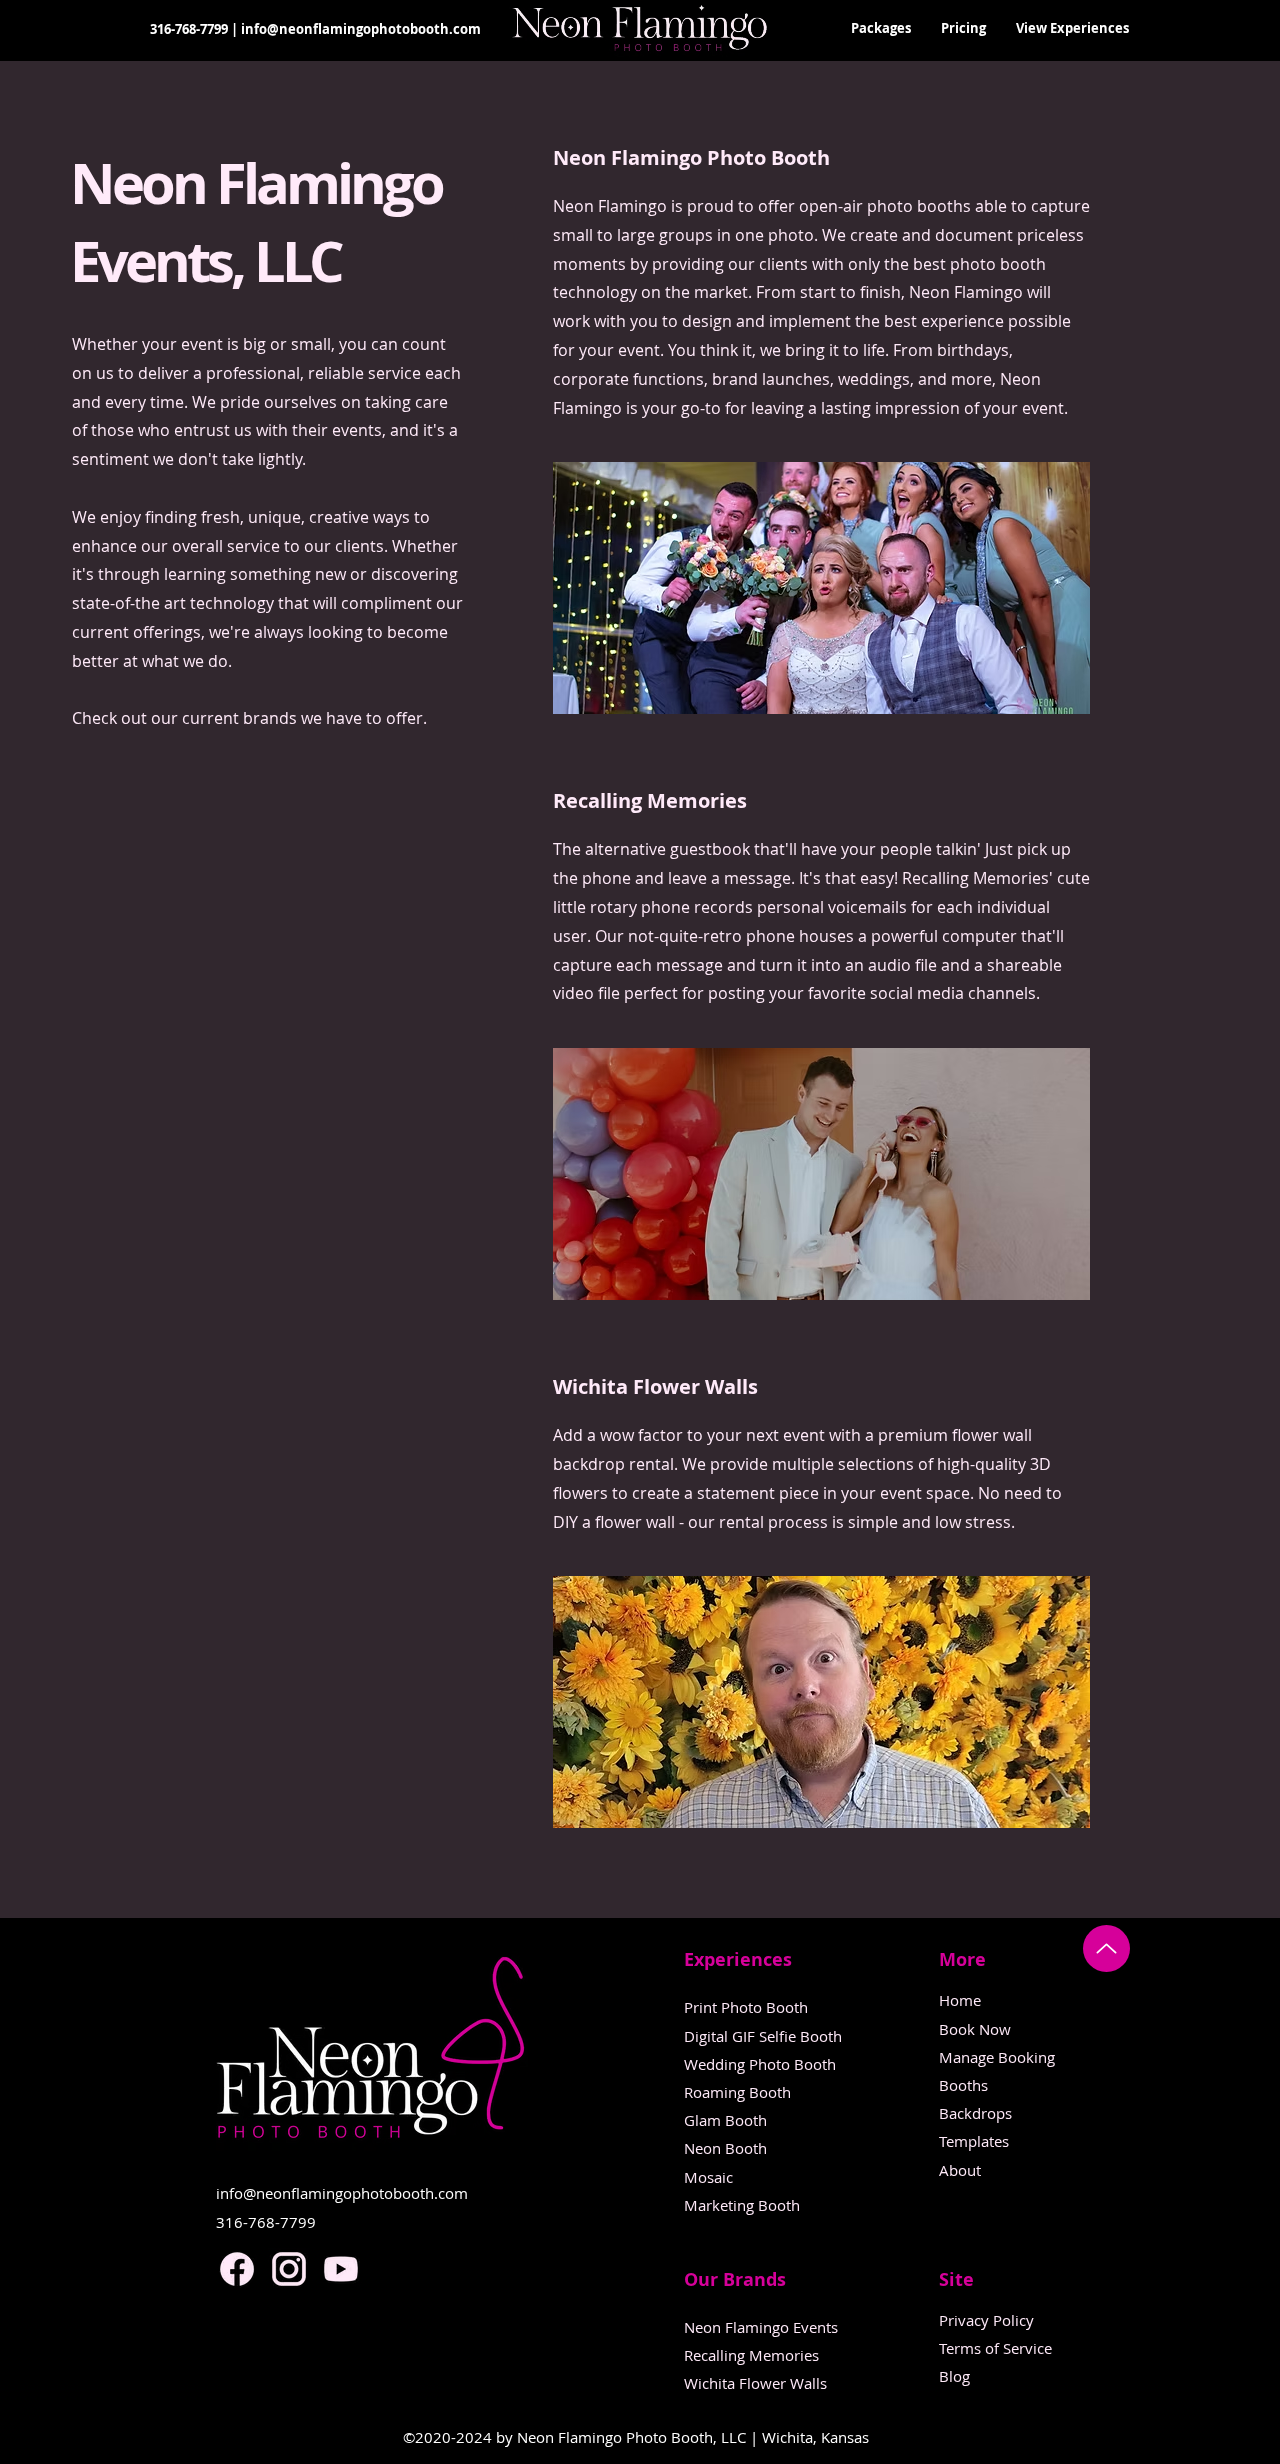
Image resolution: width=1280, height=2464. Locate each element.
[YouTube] (341, 2269)
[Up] (1106, 1948)
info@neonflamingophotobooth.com (361, 29)
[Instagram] (289, 2269)
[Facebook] (237, 2269)
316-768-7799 (189, 29)
